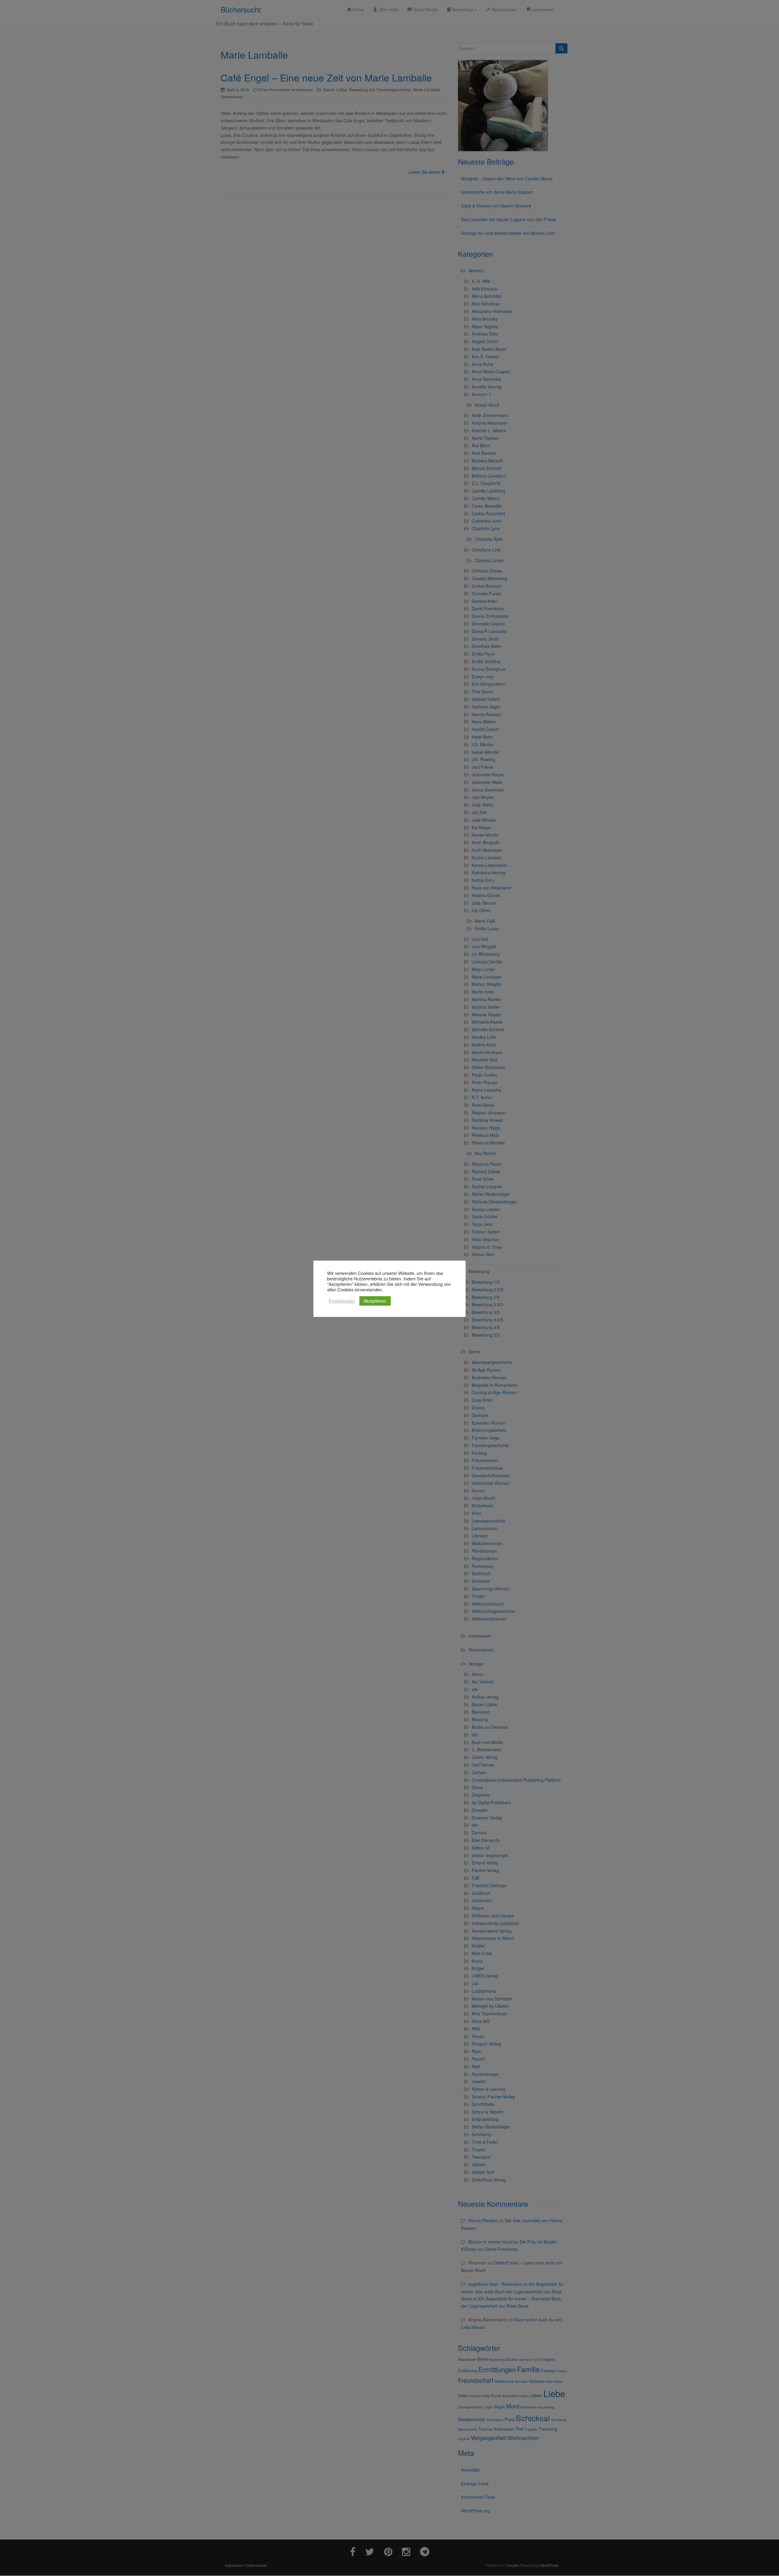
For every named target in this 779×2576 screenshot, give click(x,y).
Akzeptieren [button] (375, 1301)
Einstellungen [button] (342, 1301)
